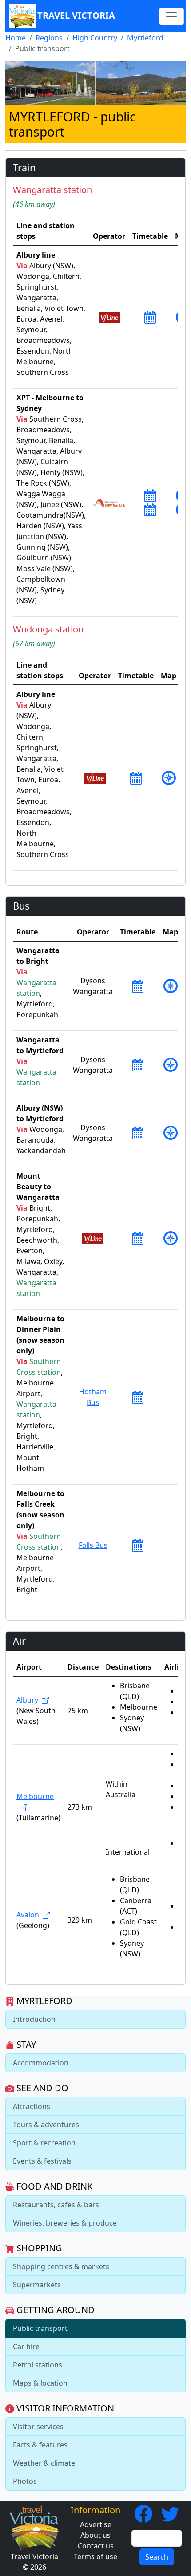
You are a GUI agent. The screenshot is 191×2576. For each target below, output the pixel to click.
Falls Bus (93, 1545)
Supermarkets (37, 2285)
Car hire (26, 2347)
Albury (27, 1700)
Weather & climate (44, 2463)
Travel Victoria (76, 15)
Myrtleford (145, 38)
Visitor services (38, 2427)
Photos (25, 2481)
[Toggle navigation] (171, 16)
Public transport (40, 2328)
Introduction (34, 2019)
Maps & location (40, 2383)
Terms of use (95, 2556)
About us (95, 2535)
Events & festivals (42, 2161)
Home (16, 38)
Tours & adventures (46, 2125)
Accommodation (41, 2063)
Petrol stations (38, 2365)
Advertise (96, 2524)
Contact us (96, 2546)
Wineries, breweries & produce (65, 2223)
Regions (49, 38)
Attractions (32, 2106)
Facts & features (40, 2445)
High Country (95, 38)
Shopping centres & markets (61, 2266)
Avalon (28, 1915)
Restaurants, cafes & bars (56, 2205)
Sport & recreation (44, 2143)
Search (157, 2557)
